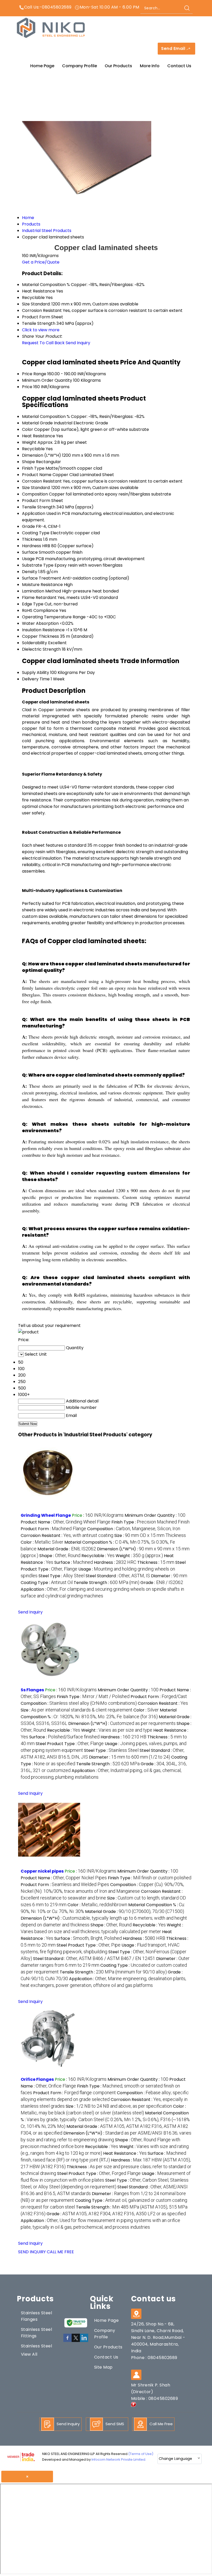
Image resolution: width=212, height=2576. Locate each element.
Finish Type (33, 468)
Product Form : (53, 1529)
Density (30, 572)
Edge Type (33, 604)
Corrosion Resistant (42, 481)
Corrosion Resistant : (67, 1535)
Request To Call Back (43, 343)
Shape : (60, 1556)
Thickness (32, 539)
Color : (42, 1542)
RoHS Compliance (40, 610)
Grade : (162, 1583)
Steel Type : (62, 1576)
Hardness (32, 546)
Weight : (139, 1556)
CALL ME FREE (60, 2252)
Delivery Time (36, 679)
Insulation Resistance (43, 630)
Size (26, 488)
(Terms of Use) (141, 2454)
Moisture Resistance (42, 585)
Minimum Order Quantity (47, 380)
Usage (28, 559)
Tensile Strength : (107, 1583)
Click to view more (41, 330)
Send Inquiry (78, 343)
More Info (150, 66)
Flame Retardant (39, 598)
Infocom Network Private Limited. (119, 2459)
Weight (29, 442)
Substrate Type (38, 565)
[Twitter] (76, 2341)
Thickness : (156, 1562)
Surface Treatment (42, 578)
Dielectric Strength (41, 649)
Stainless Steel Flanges (36, 2316)
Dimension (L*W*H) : (122, 1723)
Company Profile (79, 66)
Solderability (35, 643)
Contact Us (179, 66)
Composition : (134, 1529)
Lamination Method (41, 591)
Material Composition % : (105, 2119)
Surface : (74, 1562)
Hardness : (115, 1562)
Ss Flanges (32, 1690)
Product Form (36, 501)
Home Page (42, 66)
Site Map (103, 2367)
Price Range (34, 374)
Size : (150, 1535)
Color (28, 429)
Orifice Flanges (37, 2079)
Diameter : (169, 1576)
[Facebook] (67, 2341)
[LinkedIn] (84, 2341)
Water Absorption (40, 623)
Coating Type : (47, 1583)
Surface (30, 552)
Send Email (174, 49)
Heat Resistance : (125, 2153)
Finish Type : (150, 1522)
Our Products (118, 66)
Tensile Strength (39, 507)
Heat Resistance (39, 436)
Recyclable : (98, 1556)
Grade (28, 526)
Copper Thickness (40, 636)
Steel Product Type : (70, 1744)
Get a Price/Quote (41, 262)
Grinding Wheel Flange (46, 1515)
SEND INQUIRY (32, 2252)
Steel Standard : (118, 1576)
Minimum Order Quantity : (155, 1515)
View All (29, 2354)
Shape (28, 462)
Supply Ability (36, 673)
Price (27, 387)
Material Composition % (46, 416)
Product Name (37, 475)
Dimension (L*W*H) (41, 455)
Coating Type (36, 533)
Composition (35, 494)
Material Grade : (67, 1549)
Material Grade (37, 423)
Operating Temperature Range (54, 617)
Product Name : (66, 1522)
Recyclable (33, 449)
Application (34, 513)
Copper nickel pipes (42, 1871)
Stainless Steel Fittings (36, 2333)
